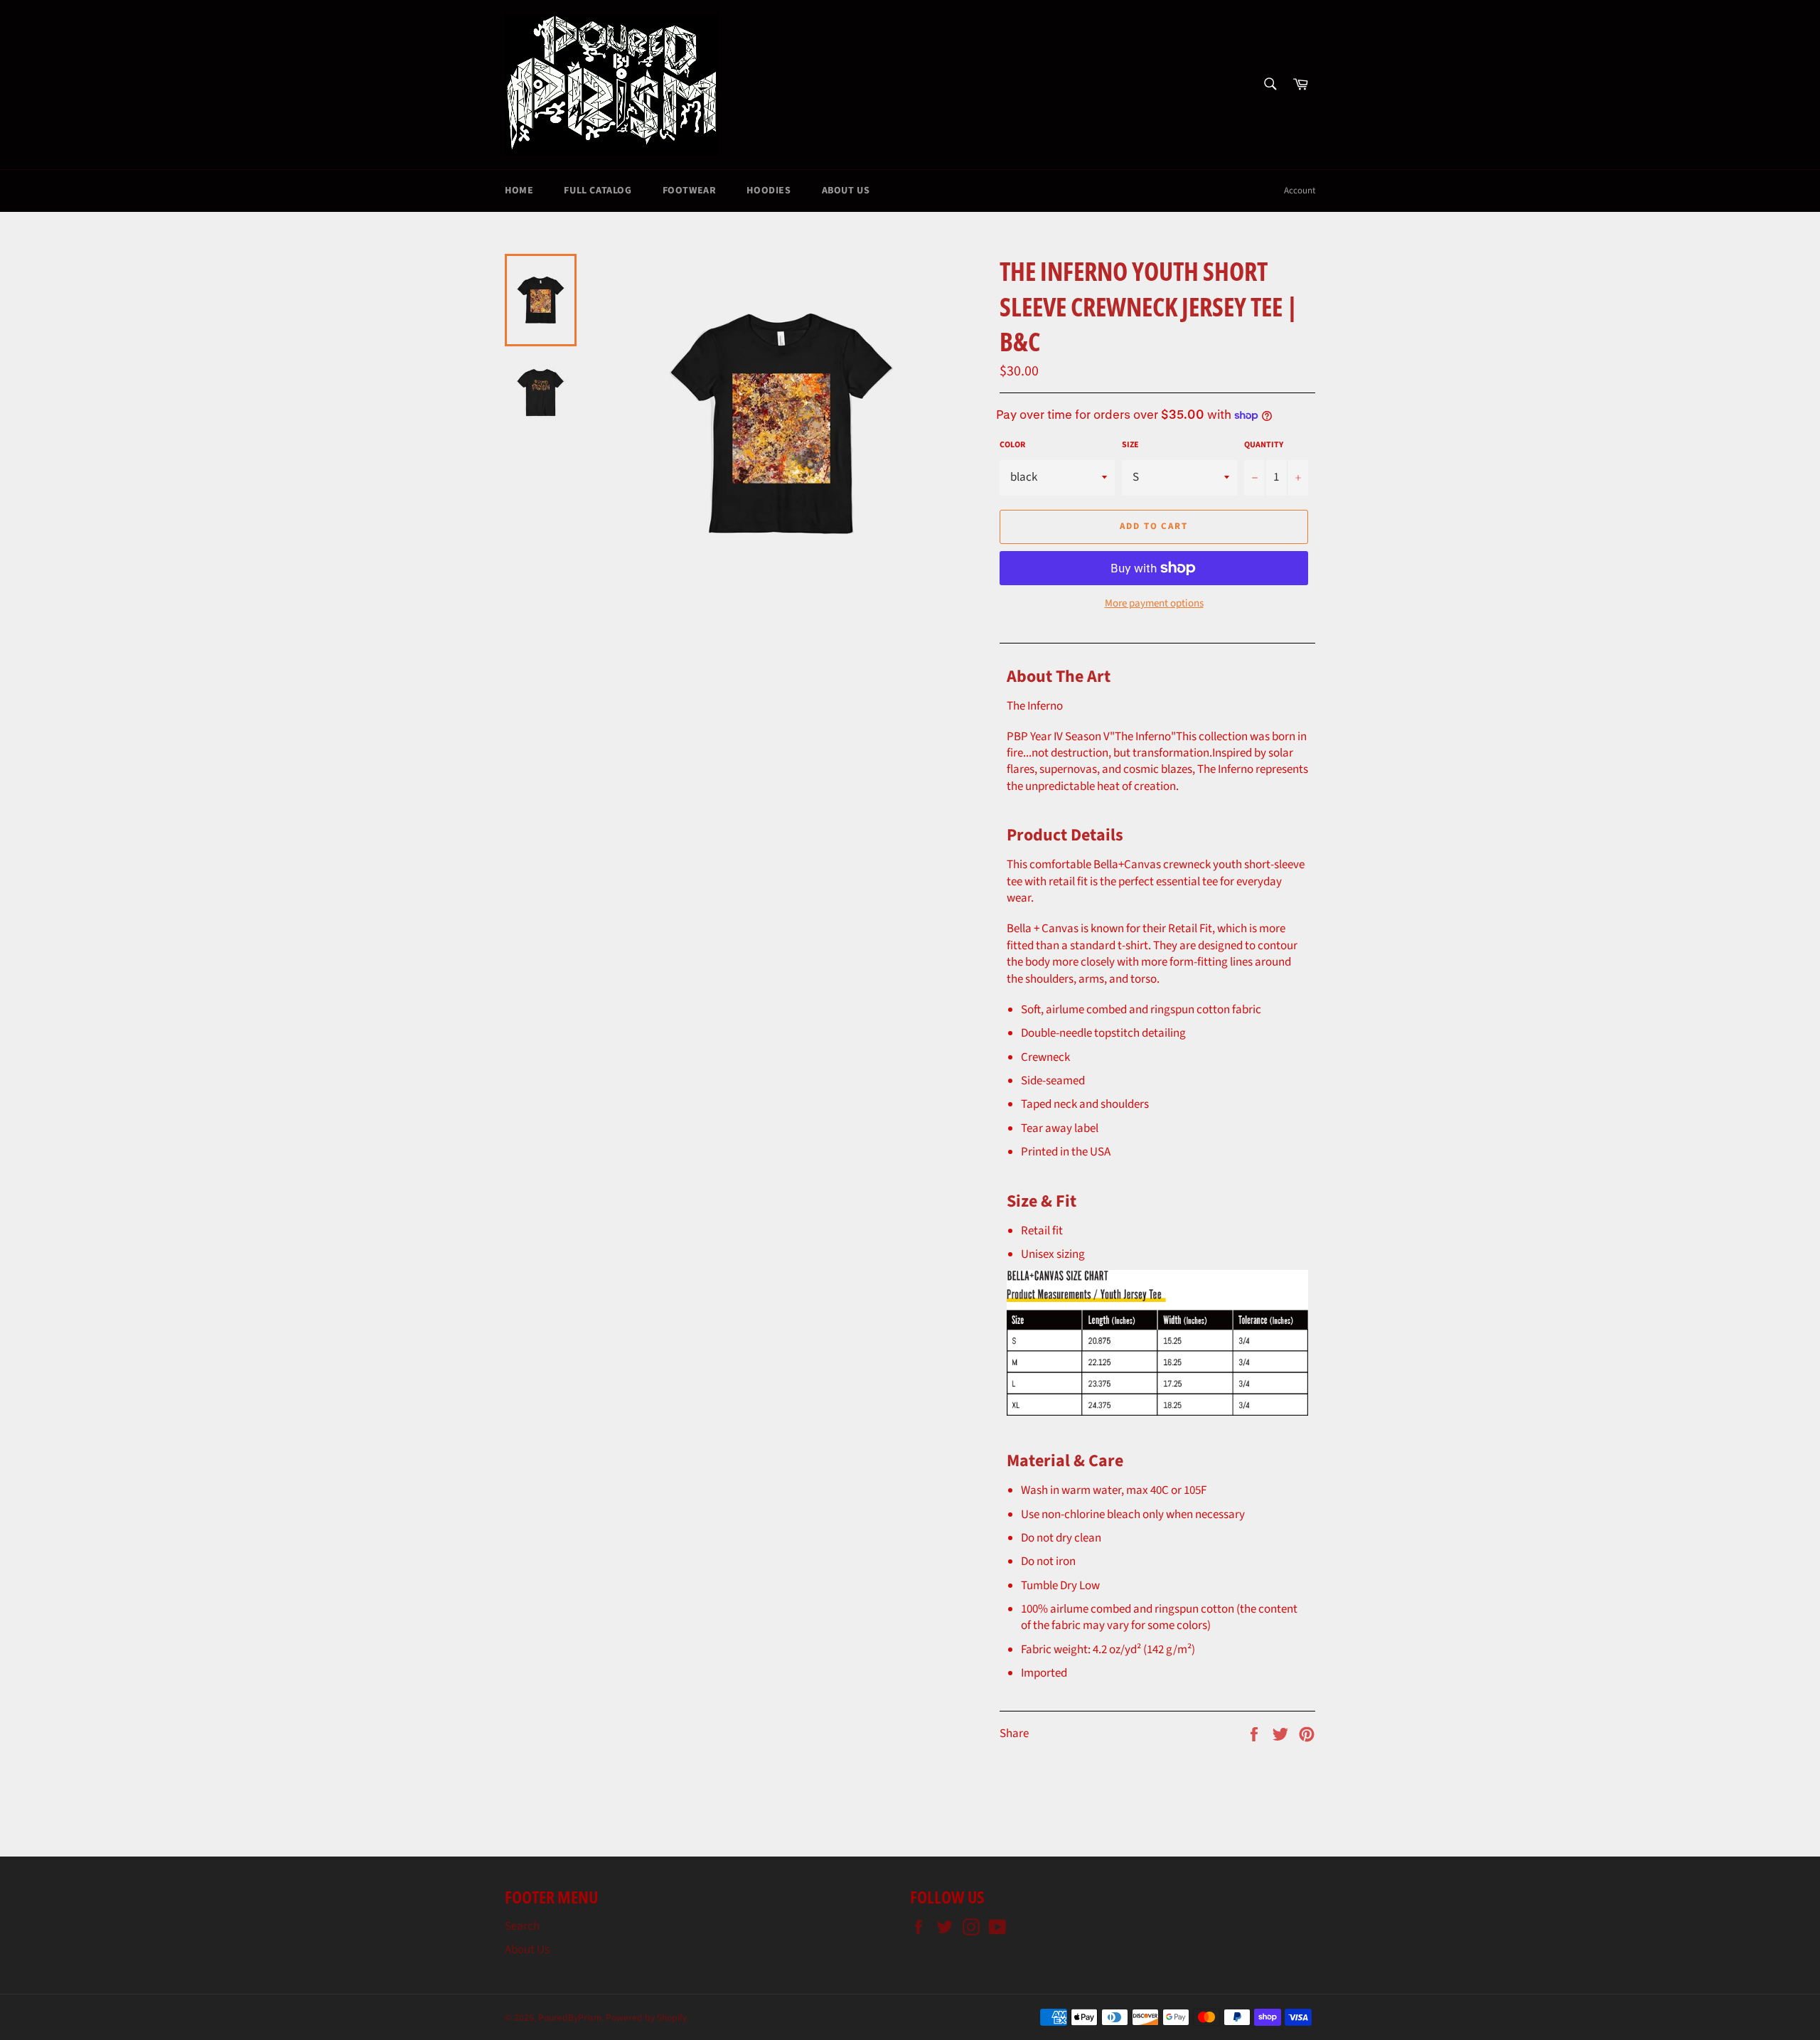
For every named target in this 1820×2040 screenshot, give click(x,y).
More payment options (1154, 604)
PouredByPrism (570, 2018)
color (1012, 445)
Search (522, 1926)
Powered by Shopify (646, 2018)
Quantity (1264, 445)
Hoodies (769, 191)
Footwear (690, 191)
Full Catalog (598, 191)
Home (519, 191)
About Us (846, 191)
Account (1300, 191)
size (1130, 445)
